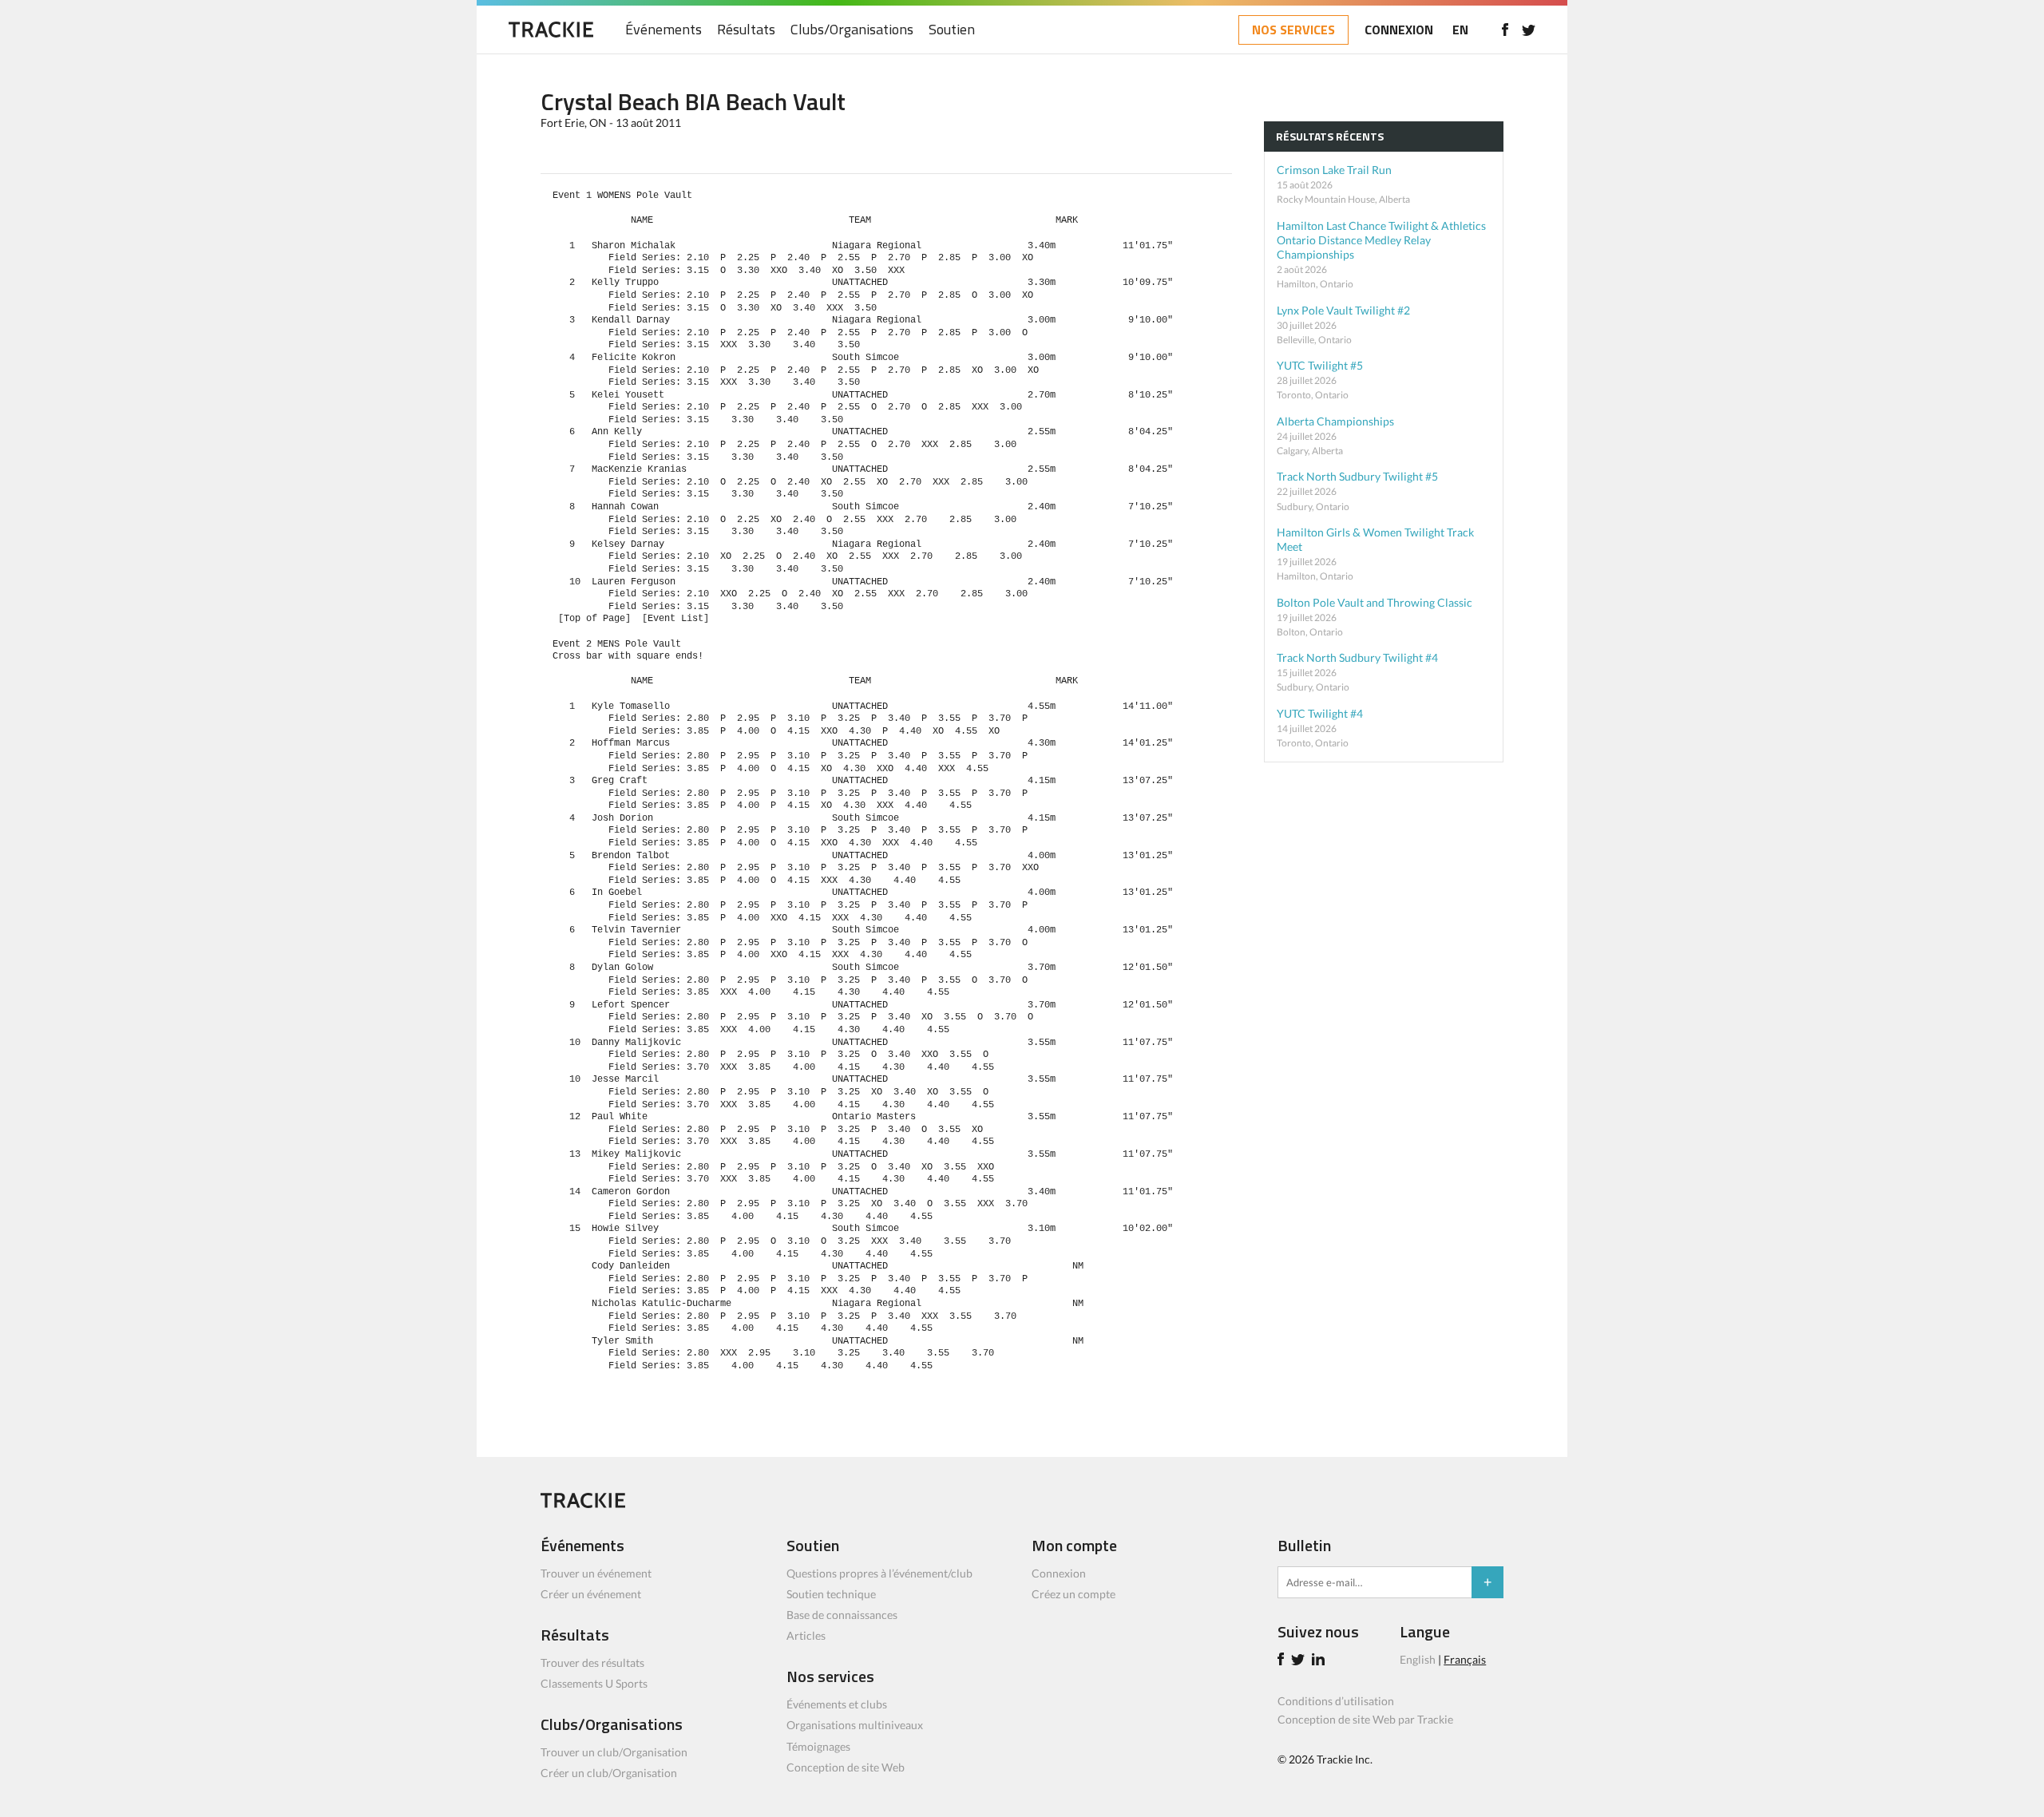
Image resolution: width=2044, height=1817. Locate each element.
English (1418, 1659)
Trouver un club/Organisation (614, 1752)
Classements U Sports (594, 1683)
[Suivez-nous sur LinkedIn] (1321, 1661)
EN (1460, 30)
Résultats (746, 30)
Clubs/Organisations (852, 30)
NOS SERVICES (1293, 30)
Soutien (952, 30)
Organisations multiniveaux (855, 1725)
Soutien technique (831, 1594)
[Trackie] (583, 1504)
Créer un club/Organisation (609, 1773)
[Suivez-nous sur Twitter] (1529, 30)
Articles (806, 1635)
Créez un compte (1073, 1594)
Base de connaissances (842, 1615)
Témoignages (818, 1746)
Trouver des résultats (592, 1663)
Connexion (1059, 1573)
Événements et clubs (837, 1704)
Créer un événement (591, 1594)
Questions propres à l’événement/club (879, 1573)
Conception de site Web (846, 1767)
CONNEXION (1399, 30)
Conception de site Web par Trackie (1365, 1719)
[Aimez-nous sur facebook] (1505, 30)
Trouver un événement (596, 1573)
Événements (664, 30)
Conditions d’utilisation (1336, 1701)
